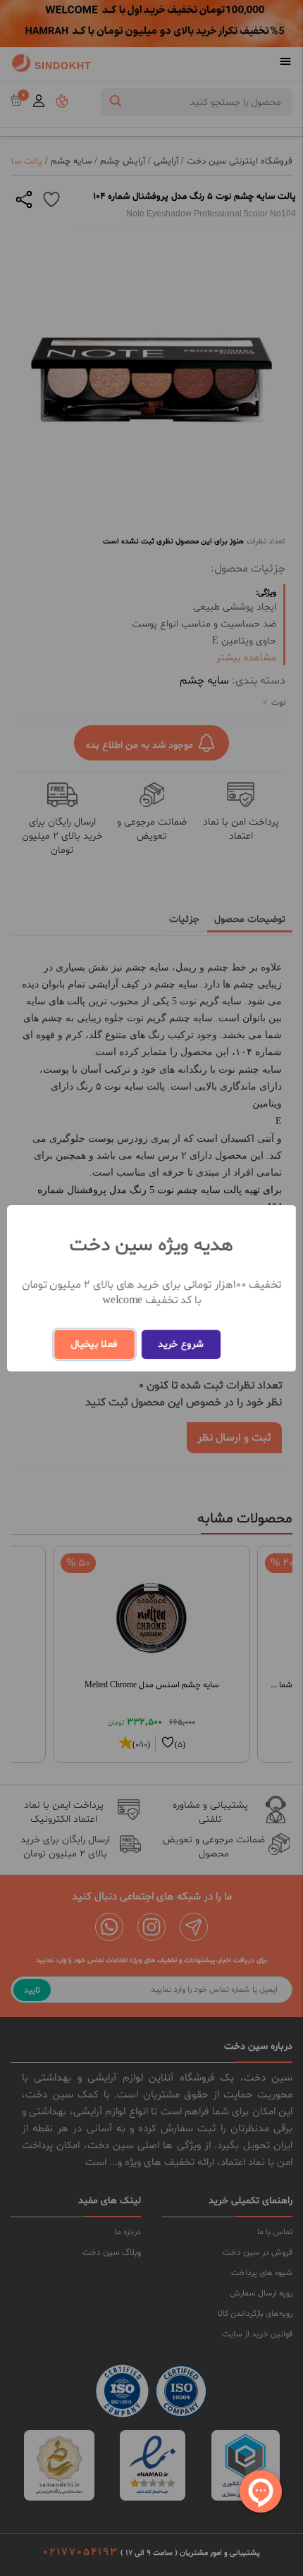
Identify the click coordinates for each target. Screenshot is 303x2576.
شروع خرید (181, 1344)
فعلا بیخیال (94, 1344)
